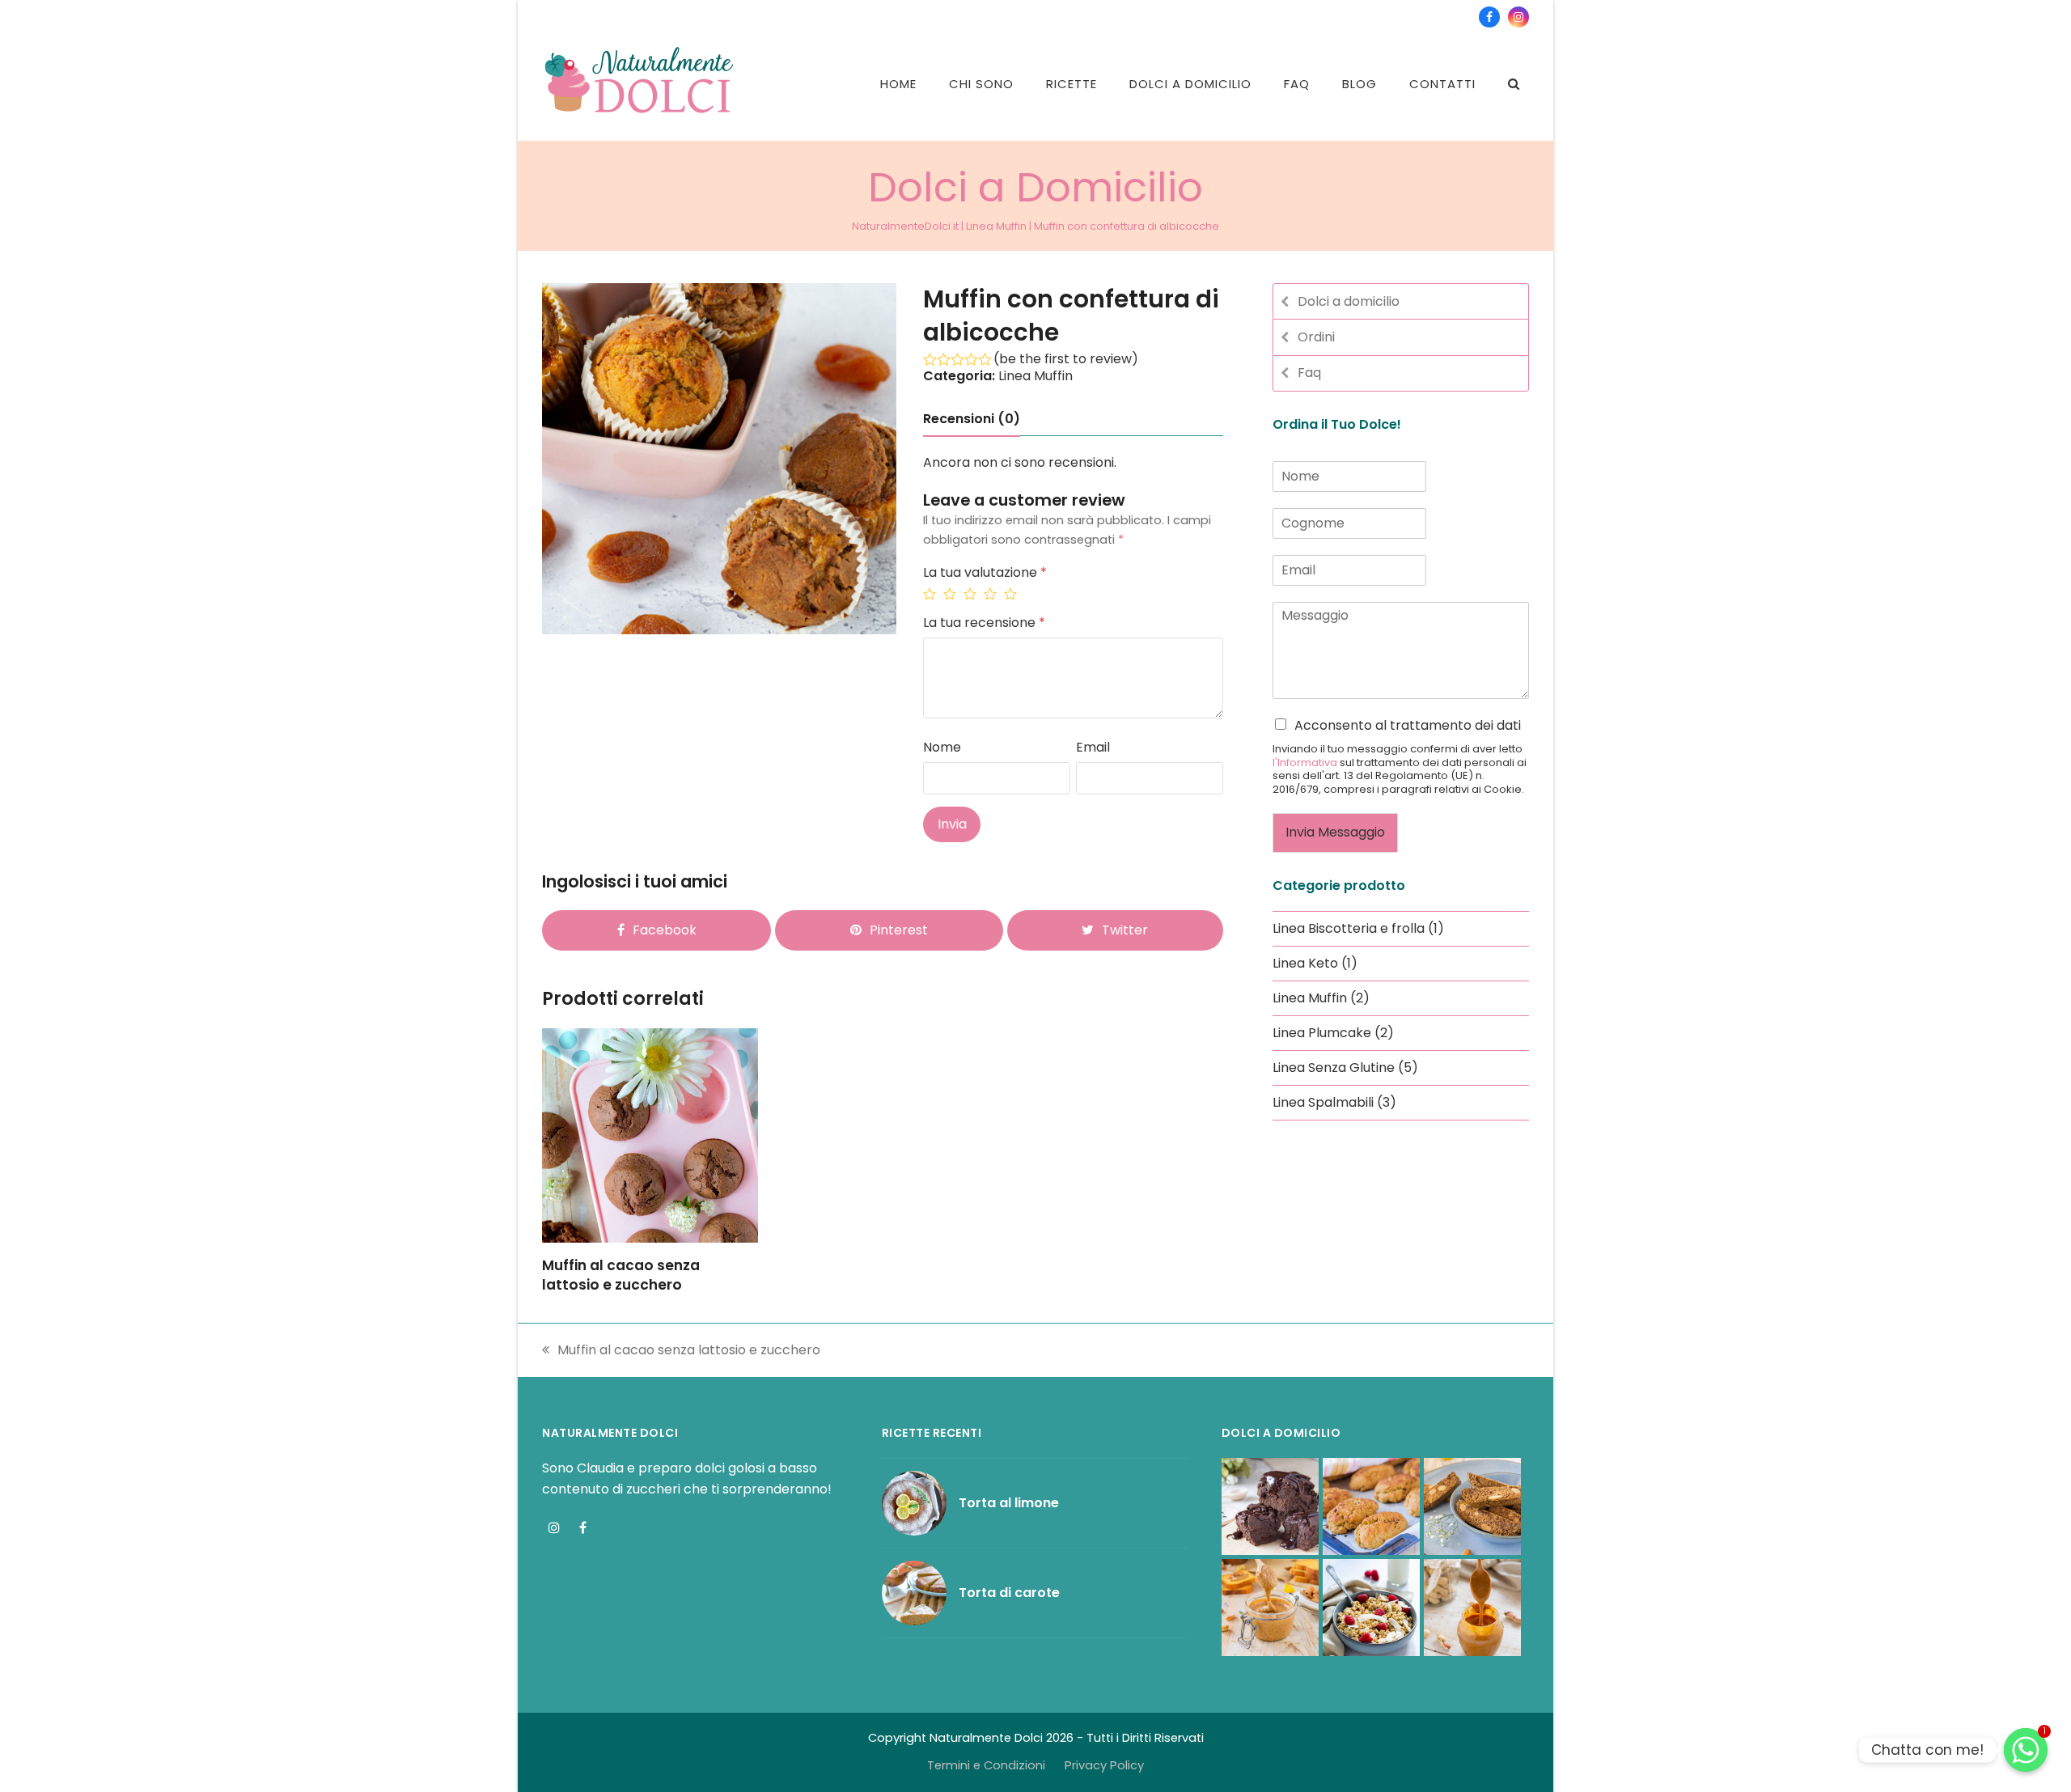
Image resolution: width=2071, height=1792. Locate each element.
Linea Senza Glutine (1334, 1068)
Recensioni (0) (972, 419)
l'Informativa (1306, 763)
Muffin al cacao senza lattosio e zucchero (689, 1350)
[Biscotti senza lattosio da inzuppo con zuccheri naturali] (1371, 1505)
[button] (1514, 84)
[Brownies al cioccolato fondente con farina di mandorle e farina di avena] (1270, 1505)
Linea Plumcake (1322, 1033)
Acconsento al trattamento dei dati (1408, 725)
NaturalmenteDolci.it (905, 226)
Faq (1309, 373)
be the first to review (1065, 359)
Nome (942, 747)
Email (1093, 747)
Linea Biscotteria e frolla (1349, 928)
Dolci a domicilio (1349, 301)
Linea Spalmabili (1323, 1102)
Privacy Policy (1104, 1765)
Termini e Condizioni (986, 1765)
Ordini (1316, 337)
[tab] (972, 419)
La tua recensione (984, 623)
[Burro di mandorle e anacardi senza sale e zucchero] (1270, 1606)
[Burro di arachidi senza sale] (1472, 1606)
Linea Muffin (996, 226)
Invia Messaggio (1335, 832)
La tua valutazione (985, 572)
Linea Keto (1305, 963)
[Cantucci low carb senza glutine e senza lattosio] (1472, 1505)
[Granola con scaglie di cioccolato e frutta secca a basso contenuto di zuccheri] (1371, 1606)
